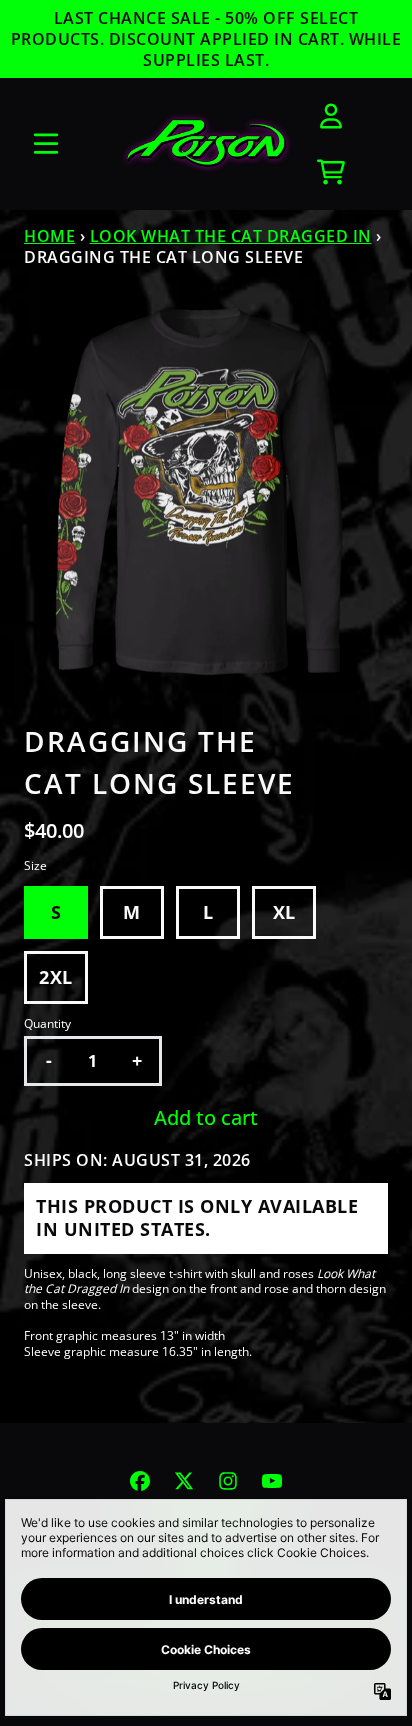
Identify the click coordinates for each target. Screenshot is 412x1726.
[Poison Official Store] (206, 144)
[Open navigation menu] (46, 144)
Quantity (47, 1024)
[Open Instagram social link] (228, 1481)
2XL (56, 977)
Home (49, 236)
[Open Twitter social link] (184, 1481)
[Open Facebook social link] (140, 1481)
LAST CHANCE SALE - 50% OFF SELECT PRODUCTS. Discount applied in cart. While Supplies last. (206, 39)
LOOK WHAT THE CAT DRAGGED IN (231, 236)
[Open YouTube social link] (272, 1481)
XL (284, 912)
